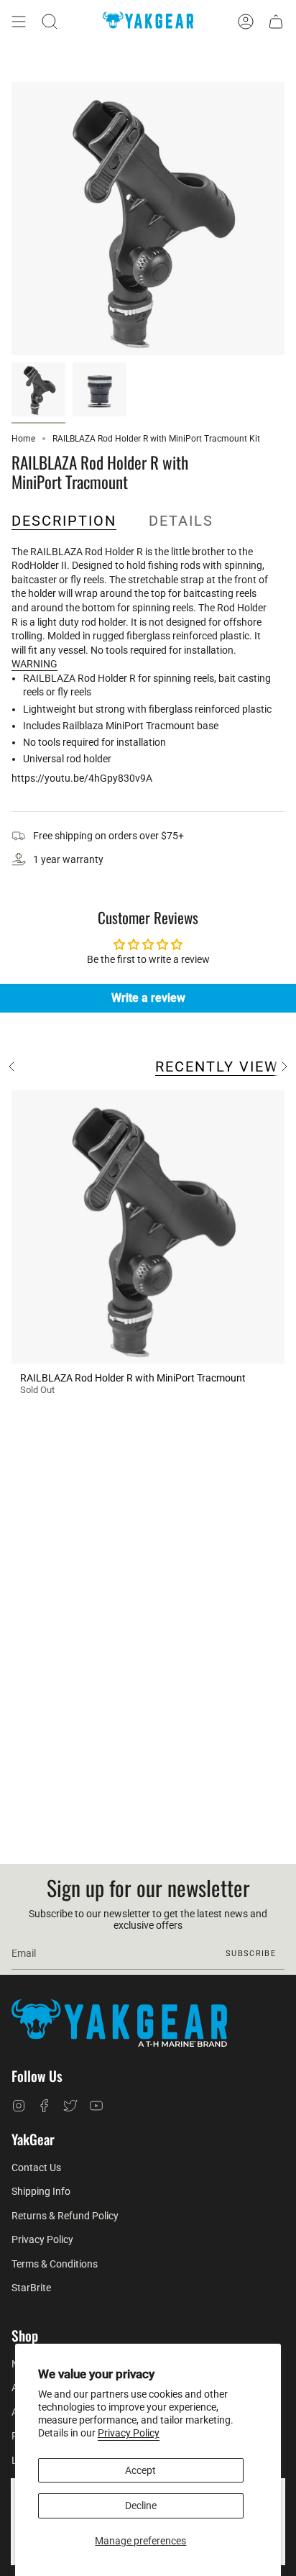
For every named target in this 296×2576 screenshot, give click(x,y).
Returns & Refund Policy (65, 2216)
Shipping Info (41, 2191)
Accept (140, 2470)
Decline (141, 2506)
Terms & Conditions (55, 2264)
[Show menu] (19, 22)
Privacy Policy (129, 2433)
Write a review (148, 998)
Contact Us (36, 2168)
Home (23, 439)
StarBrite (31, 2288)
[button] (50, 22)
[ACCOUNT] (246, 22)
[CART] (276, 22)
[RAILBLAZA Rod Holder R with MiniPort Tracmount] (148, 1227)
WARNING (34, 664)
